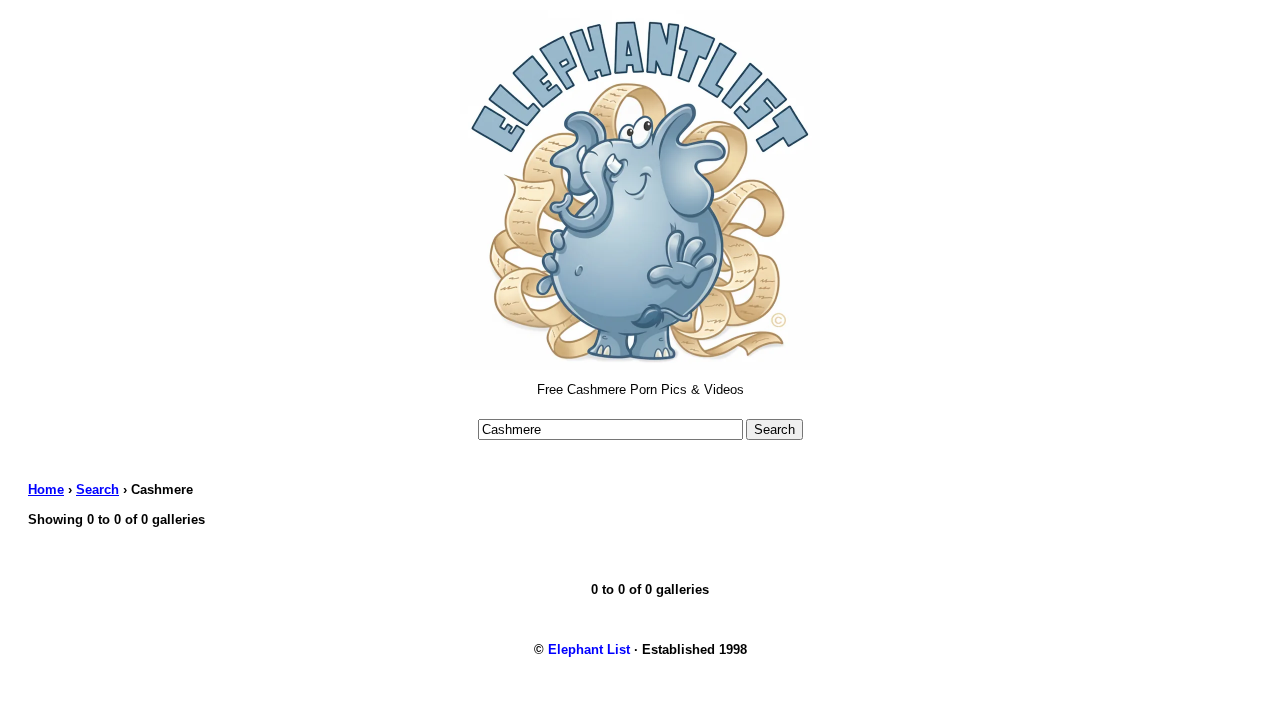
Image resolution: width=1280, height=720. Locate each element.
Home (46, 489)
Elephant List (589, 649)
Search (97, 489)
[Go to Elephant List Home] (640, 366)
